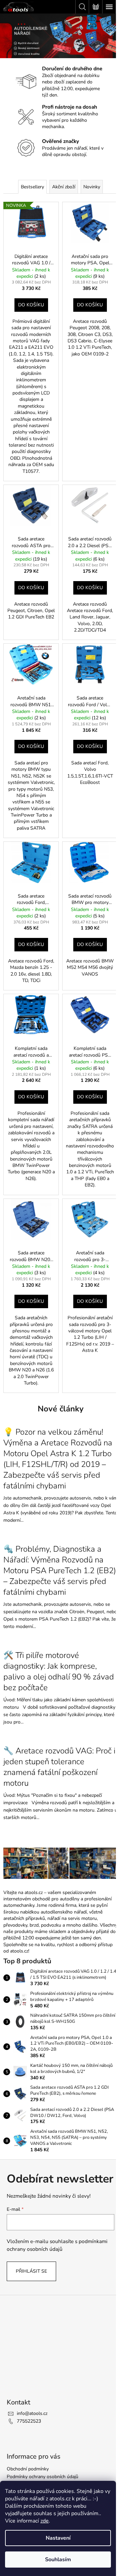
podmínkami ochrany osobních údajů (57, 2245)
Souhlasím (58, 2560)
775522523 (29, 2421)
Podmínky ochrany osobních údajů (43, 2477)
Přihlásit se (31, 2271)
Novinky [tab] (92, 187)
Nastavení (58, 2538)
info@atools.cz (32, 2413)
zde (45, 2521)
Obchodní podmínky (28, 2469)
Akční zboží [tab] (64, 187)
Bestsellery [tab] (32, 187)
